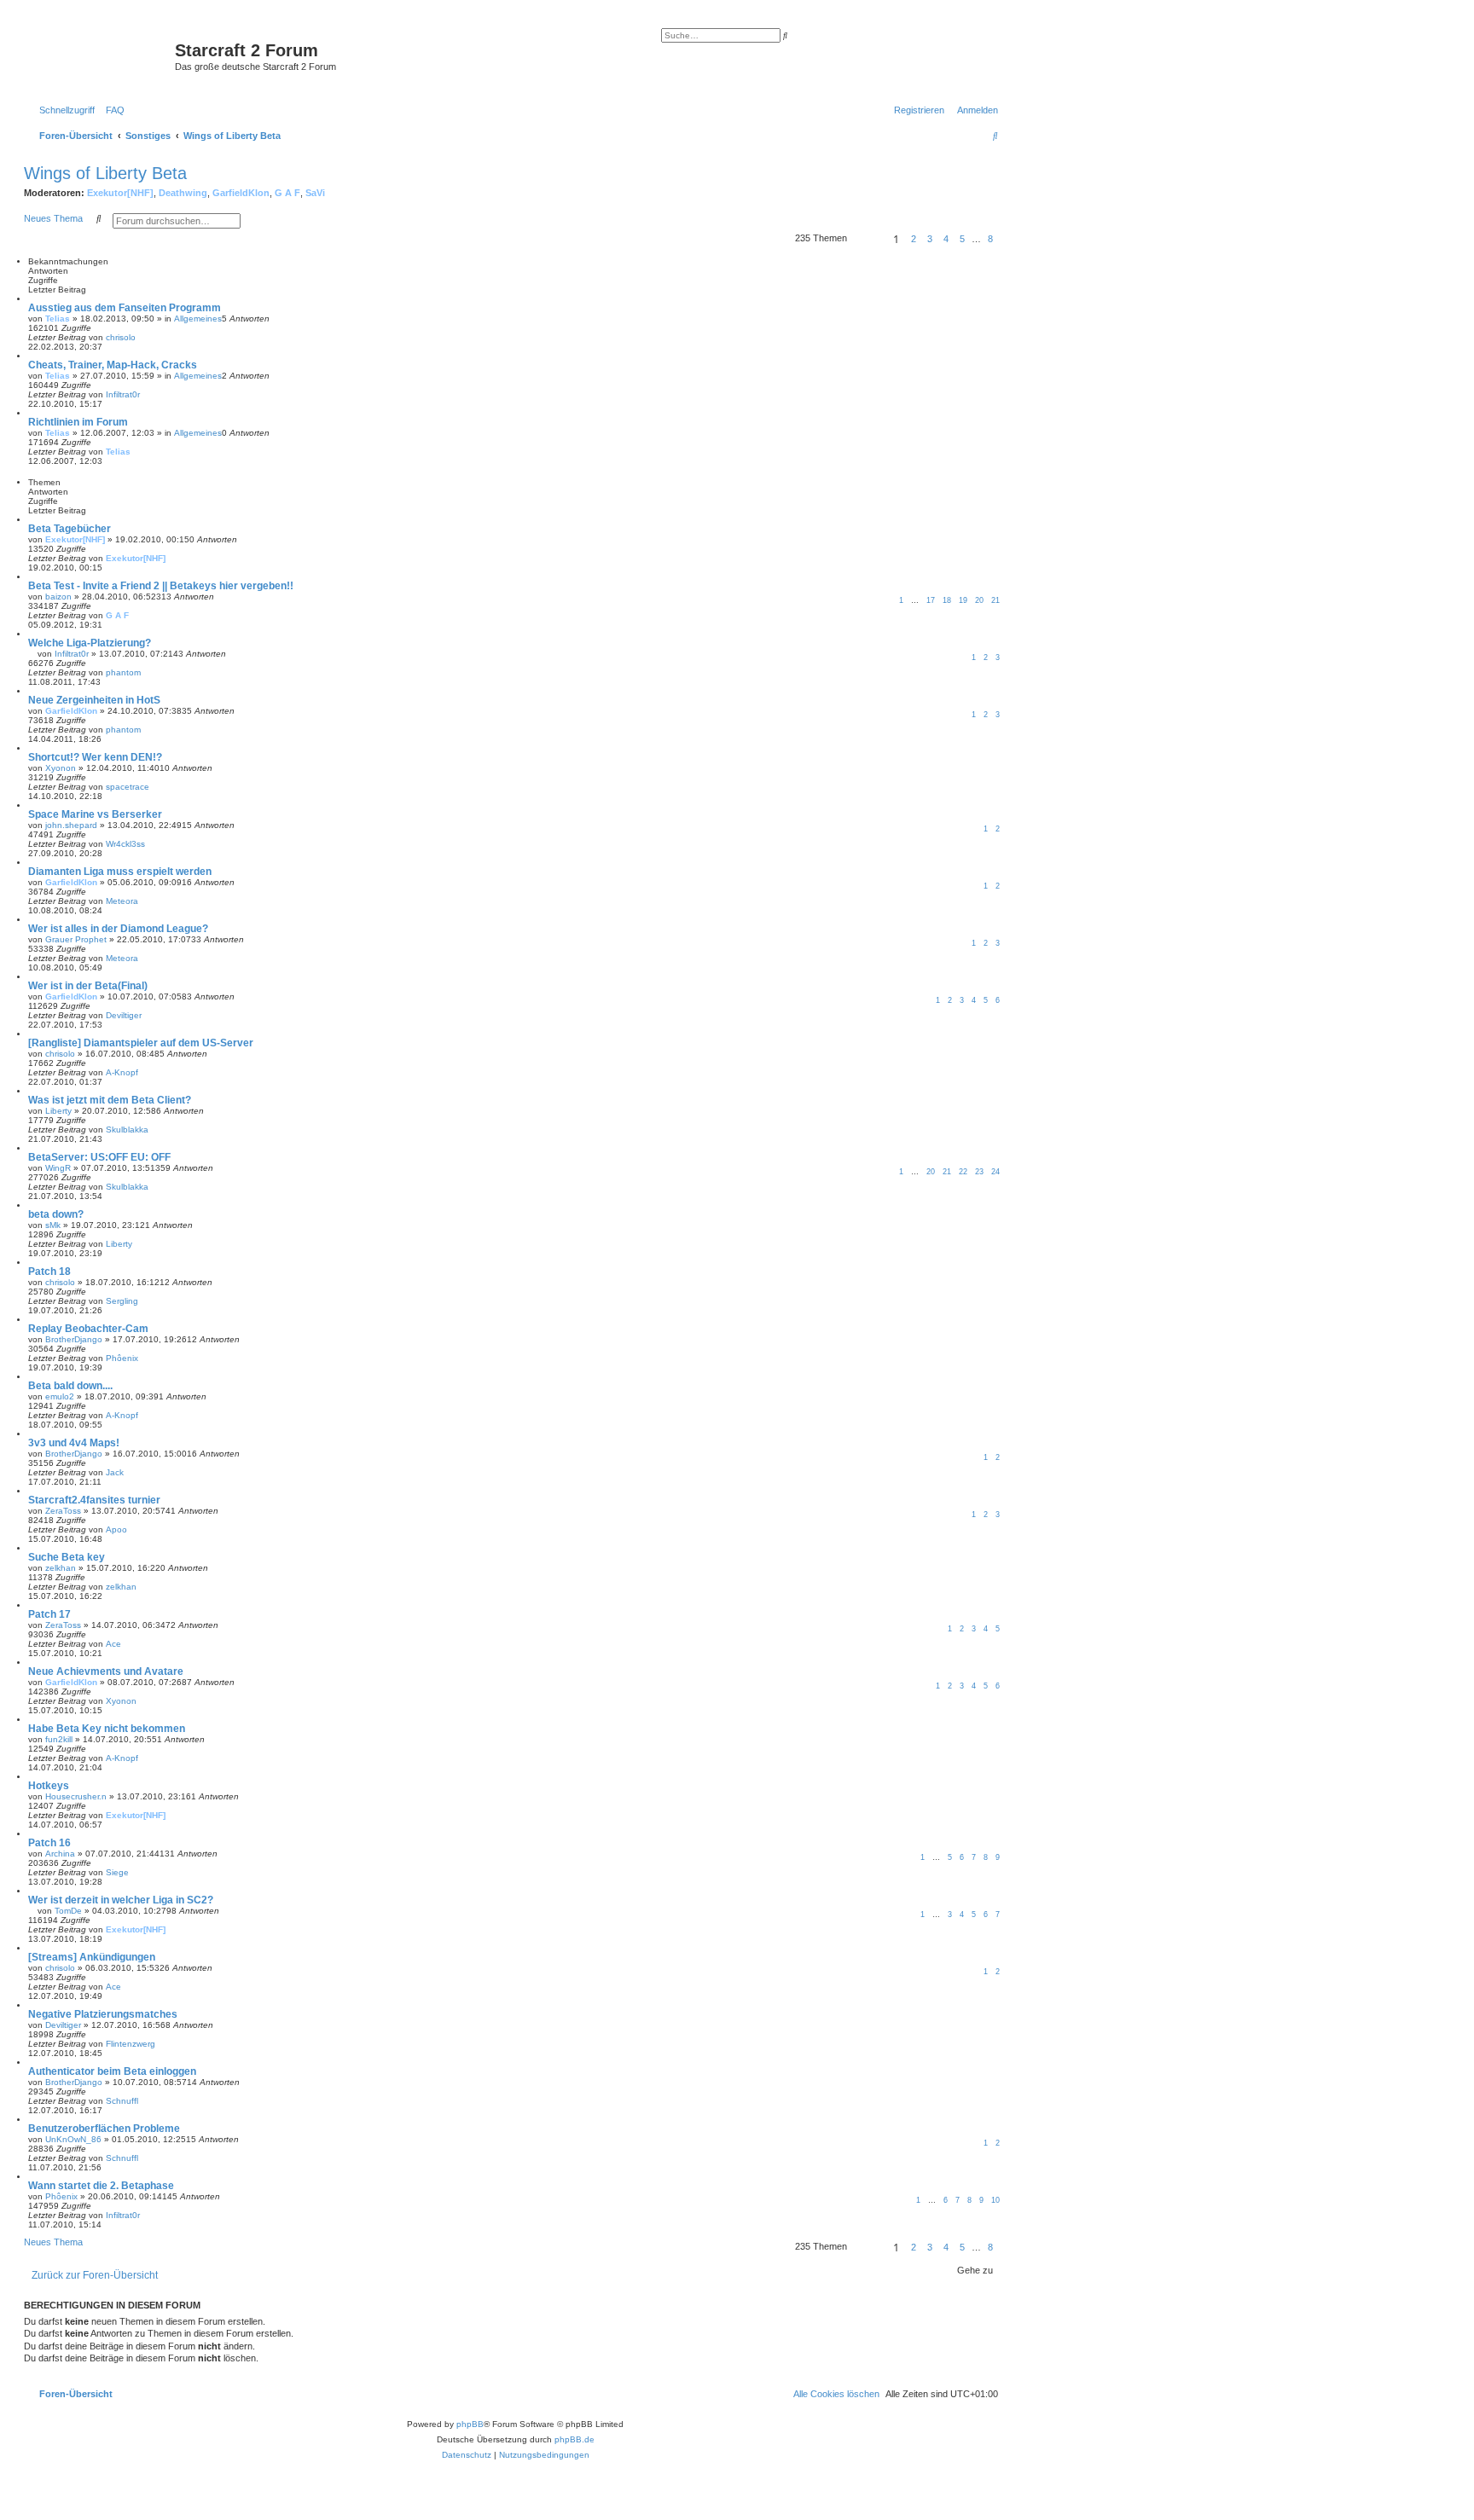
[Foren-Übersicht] (102, 55)
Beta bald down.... (70, 1386)
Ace (113, 1644)
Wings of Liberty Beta (105, 173)
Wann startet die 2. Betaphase (101, 2186)
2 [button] (914, 239)
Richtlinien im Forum (78, 422)
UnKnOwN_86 (73, 2139)
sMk (53, 1225)
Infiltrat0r (123, 394)
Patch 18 (49, 1272)
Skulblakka (127, 1130)
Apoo (116, 1529)
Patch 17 (49, 1614)
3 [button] (930, 239)
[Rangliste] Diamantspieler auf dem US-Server (141, 1043)
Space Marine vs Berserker (95, 814)
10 (995, 2200)
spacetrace (128, 787)
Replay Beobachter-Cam (88, 1329)
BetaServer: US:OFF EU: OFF (99, 1157)
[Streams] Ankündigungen (92, 1957)
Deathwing (183, 193)
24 (995, 1172)
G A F (287, 193)
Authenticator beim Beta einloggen (112, 2071)
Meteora (122, 901)
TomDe (68, 1911)
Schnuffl (122, 2101)
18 (947, 600)
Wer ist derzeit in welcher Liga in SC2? (121, 1900)
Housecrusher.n (76, 1796)
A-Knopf (122, 1072)
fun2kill (59, 1739)
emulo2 (60, 1396)
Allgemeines (198, 319)
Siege (117, 1872)
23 (979, 1172)
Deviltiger (124, 1015)
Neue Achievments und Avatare (106, 1671)
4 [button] (946, 239)
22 (963, 1172)
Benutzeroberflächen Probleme (104, 2129)
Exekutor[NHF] (120, 193)
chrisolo (121, 337)
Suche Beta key (67, 1557)
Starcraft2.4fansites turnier (94, 1500)
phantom (123, 672)
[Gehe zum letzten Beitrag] (142, 337)
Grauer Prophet (76, 939)
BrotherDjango (74, 1339)
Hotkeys (49, 1786)
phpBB (470, 2424)
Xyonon (61, 768)
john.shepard (71, 825)
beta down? (56, 1214)
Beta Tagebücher (70, 529)
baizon (58, 597)
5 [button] (962, 239)
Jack (115, 1472)
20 (979, 600)
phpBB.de (575, 2439)
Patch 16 (49, 1843)
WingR (58, 1168)
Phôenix (122, 1358)
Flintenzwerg (131, 2044)
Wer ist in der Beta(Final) (88, 986)
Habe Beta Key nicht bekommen (107, 1729)
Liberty (58, 1111)
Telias (58, 319)
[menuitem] (112, 110)
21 (995, 600)
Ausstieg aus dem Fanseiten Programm (125, 308)
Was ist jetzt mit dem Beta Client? (110, 1100)
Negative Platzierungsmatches (103, 2014)
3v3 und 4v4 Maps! (74, 1443)
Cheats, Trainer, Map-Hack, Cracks (113, 365)
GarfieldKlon (241, 193)
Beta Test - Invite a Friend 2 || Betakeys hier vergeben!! (161, 586)
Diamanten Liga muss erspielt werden (120, 872)
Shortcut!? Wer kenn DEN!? (95, 757)
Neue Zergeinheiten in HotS (94, 700)
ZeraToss (63, 1511)
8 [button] (990, 239)
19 (963, 600)
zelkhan (61, 1568)
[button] (868, 239)
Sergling (122, 1301)
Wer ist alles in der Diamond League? (118, 929)
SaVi (315, 193)
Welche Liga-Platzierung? (90, 643)
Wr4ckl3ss (125, 844)
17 (931, 600)
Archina (60, 1854)
